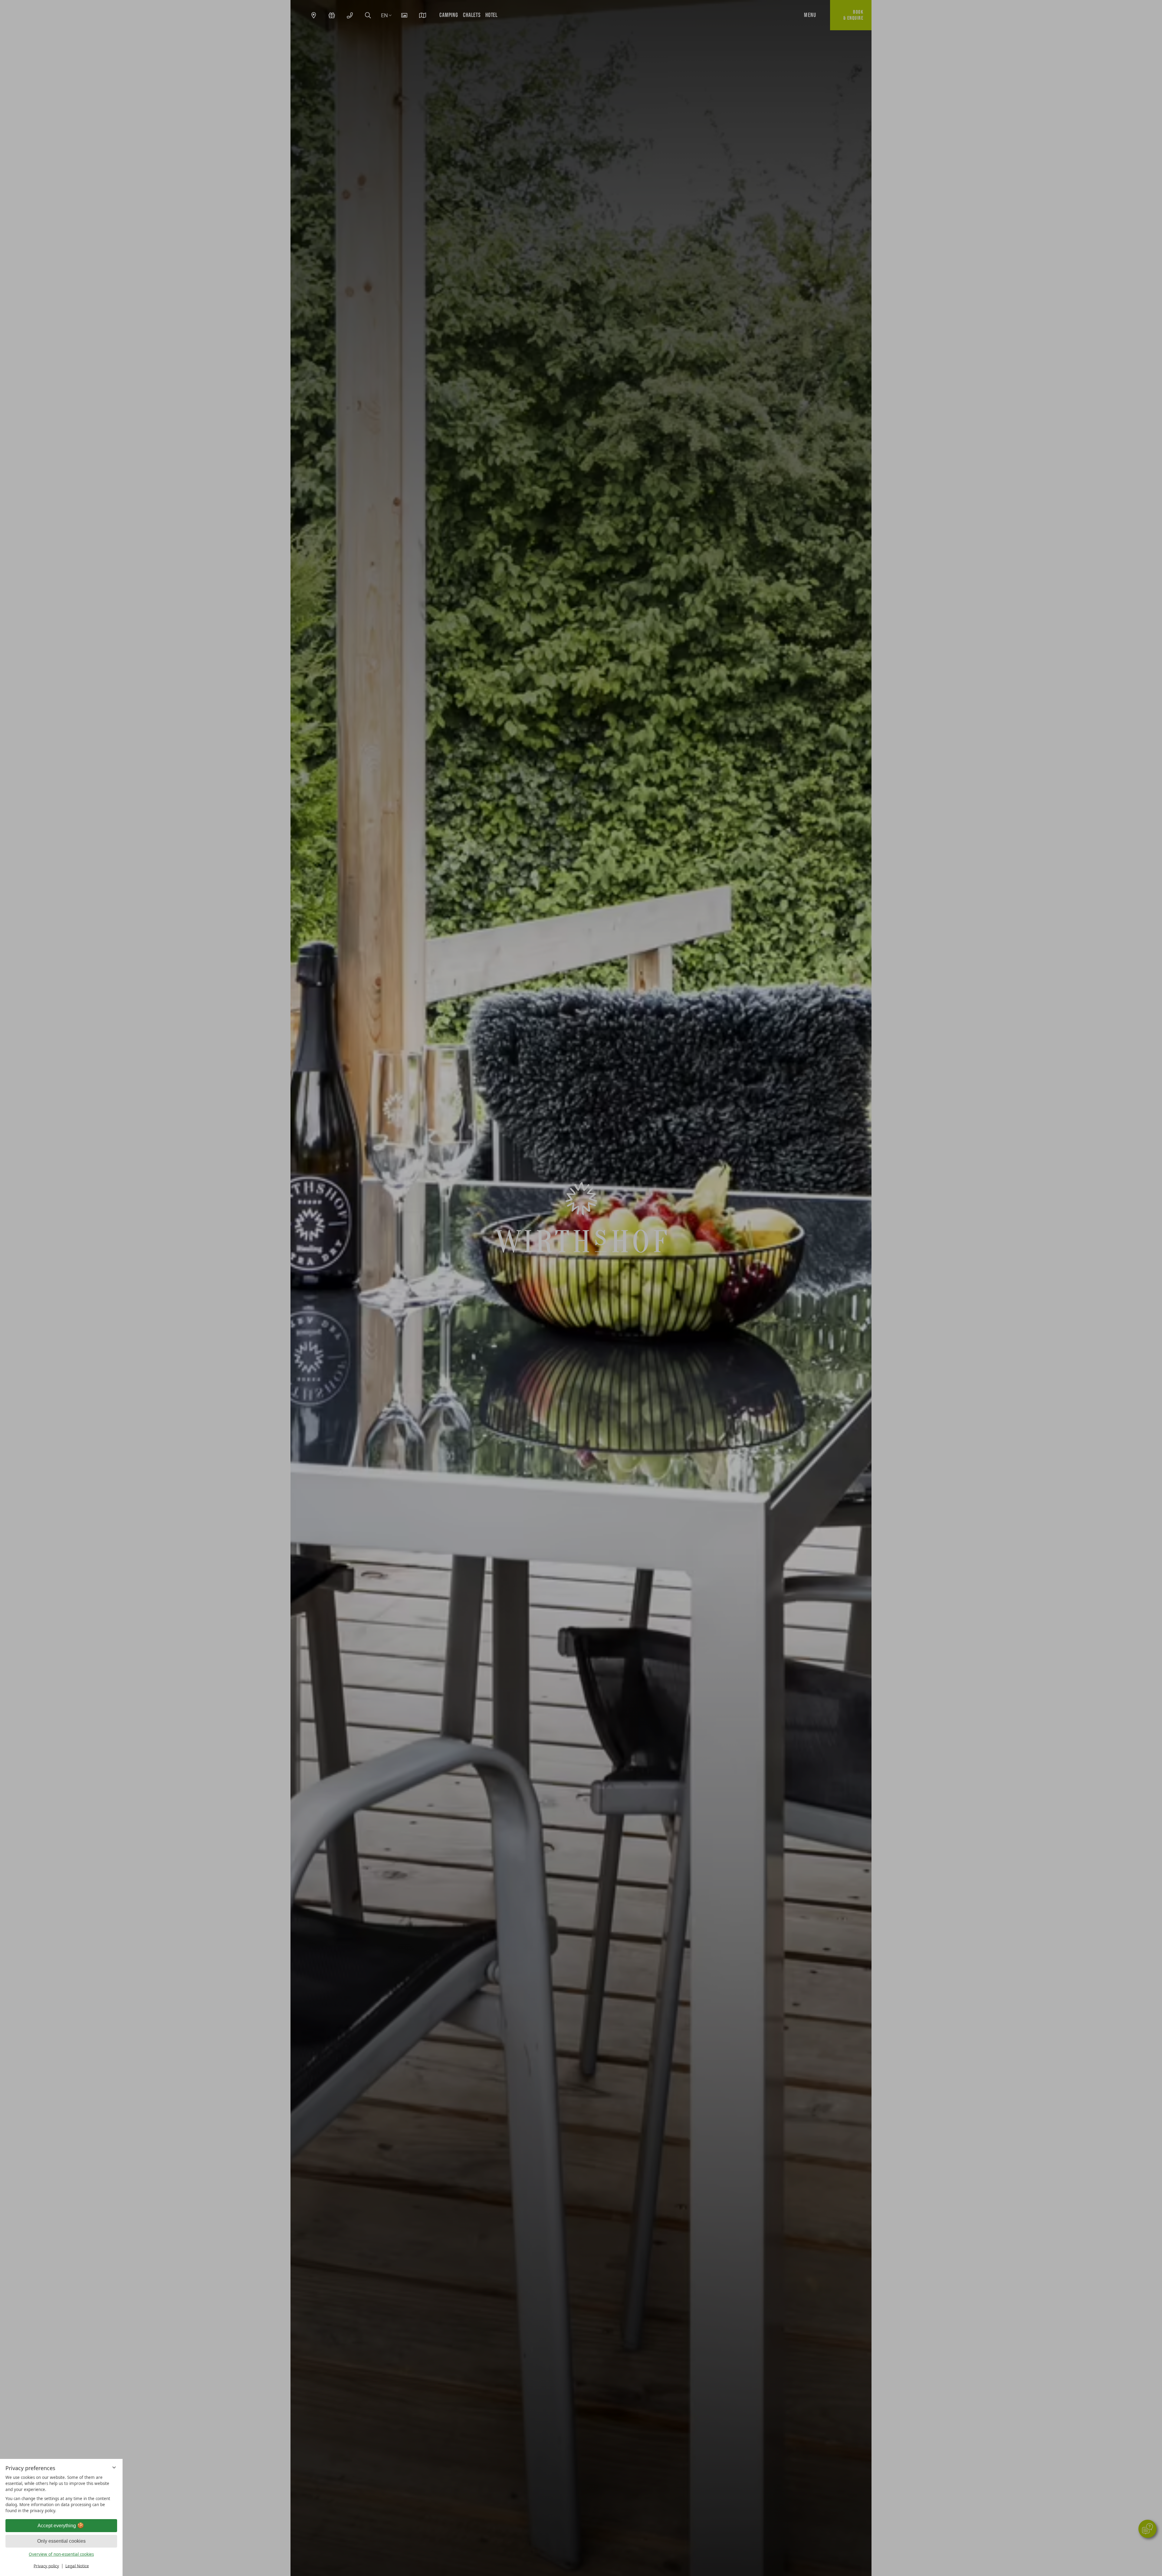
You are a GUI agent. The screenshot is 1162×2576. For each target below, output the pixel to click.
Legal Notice (77, 2566)
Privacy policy (46, 2566)
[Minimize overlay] (114, 2468)
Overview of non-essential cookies (61, 2554)
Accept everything (57, 2526)
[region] (61, 2494)
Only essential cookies (61, 2541)
